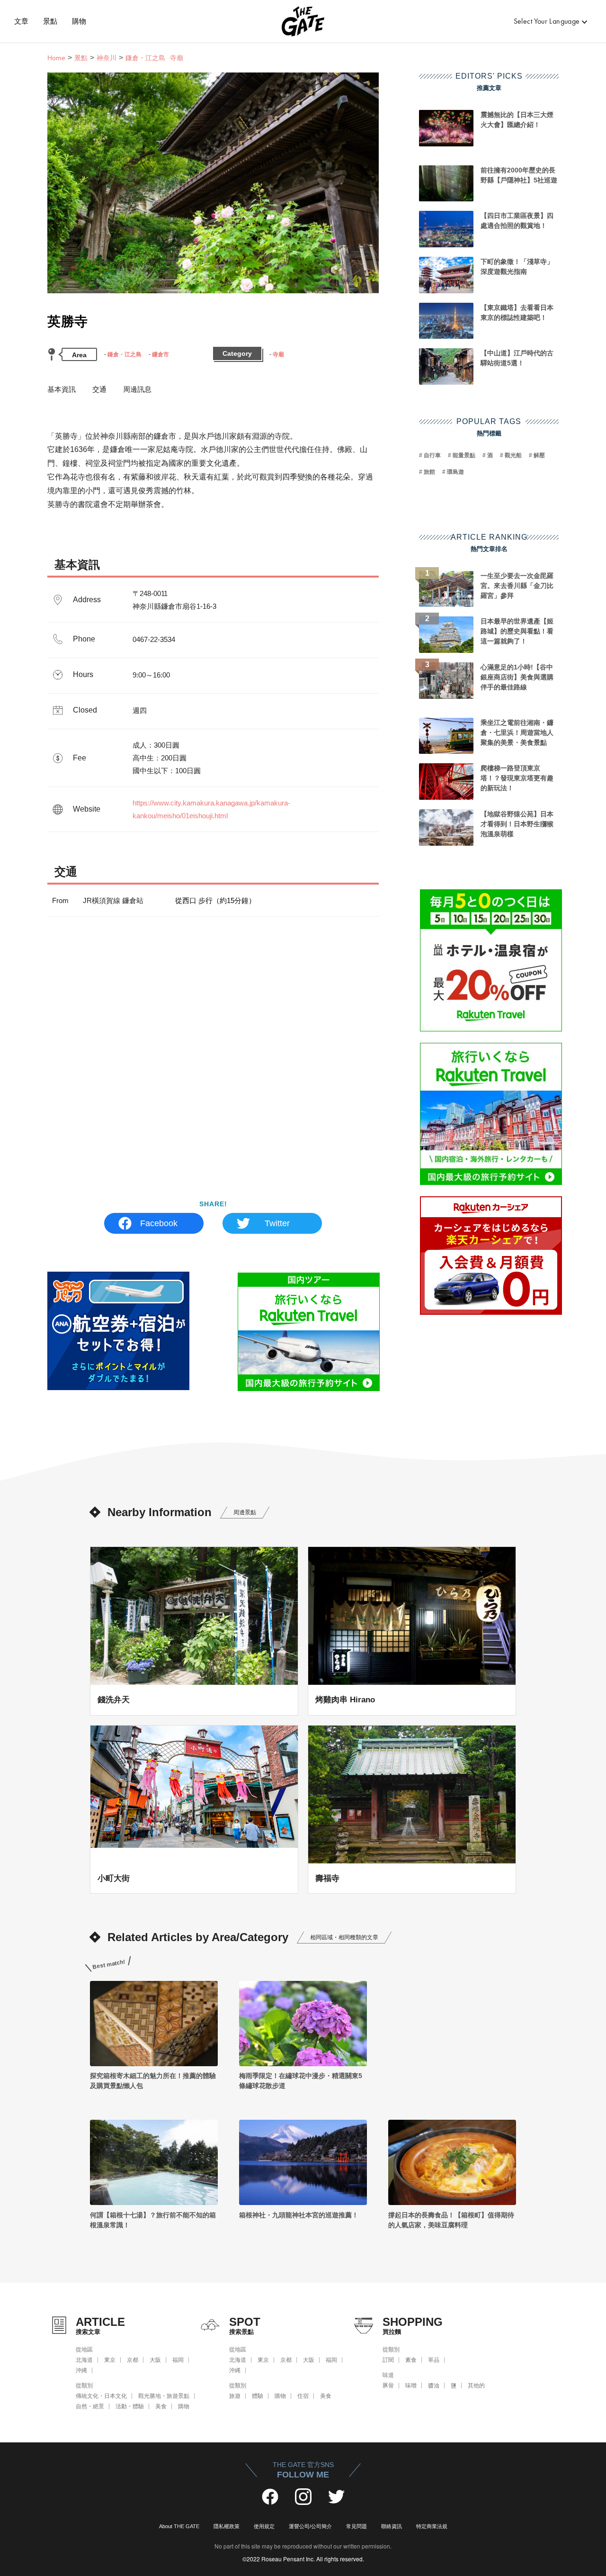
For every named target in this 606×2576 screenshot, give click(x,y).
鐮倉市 (160, 354)
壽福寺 (327, 1878)
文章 (22, 21)
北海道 (84, 2360)
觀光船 (513, 455)
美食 (161, 2406)
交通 (99, 389)
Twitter (277, 1223)
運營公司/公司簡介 (310, 2526)
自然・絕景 (90, 2406)
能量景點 (464, 455)
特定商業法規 (432, 2526)
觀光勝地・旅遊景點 (164, 2396)
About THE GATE (179, 2526)
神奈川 (107, 58)
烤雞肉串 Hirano (345, 1699)
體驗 (258, 2396)
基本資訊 (62, 389)
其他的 (476, 2386)
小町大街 (114, 1878)
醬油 (434, 2386)
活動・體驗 (130, 2406)
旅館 (429, 472)
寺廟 (278, 354)
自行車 (432, 455)
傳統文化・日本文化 (101, 2396)
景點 (50, 21)
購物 (79, 21)
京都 (133, 2360)
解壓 (539, 455)
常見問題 (356, 2526)
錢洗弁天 (114, 1699)
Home (56, 58)
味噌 (411, 2386)
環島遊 (455, 472)
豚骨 (388, 2386)
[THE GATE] (303, 21)
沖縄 (81, 2370)
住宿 (303, 2396)
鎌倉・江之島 (125, 354)
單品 (434, 2360)
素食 (411, 2360)
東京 (110, 2360)
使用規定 (264, 2526)
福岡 (178, 2360)
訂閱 (388, 2360)
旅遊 (235, 2396)
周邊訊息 (137, 389)
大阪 (155, 2360)
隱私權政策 (227, 2526)
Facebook (159, 1223)
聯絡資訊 (392, 2526)
